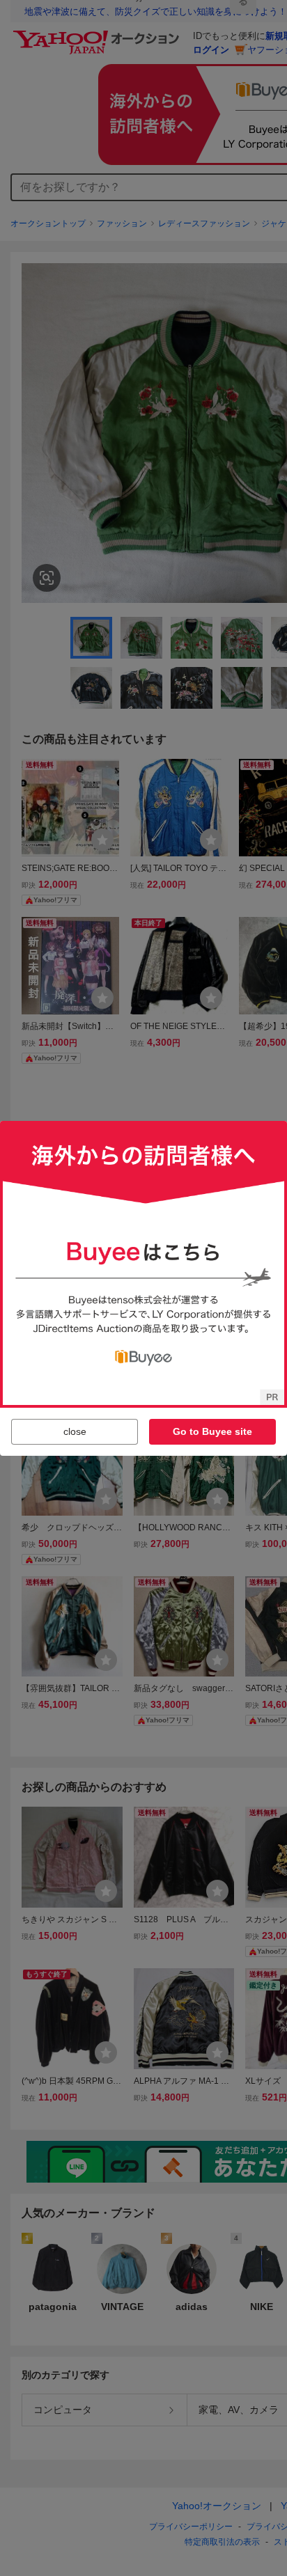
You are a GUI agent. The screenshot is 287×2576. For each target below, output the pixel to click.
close (75, 1431)
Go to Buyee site (212, 1431)
